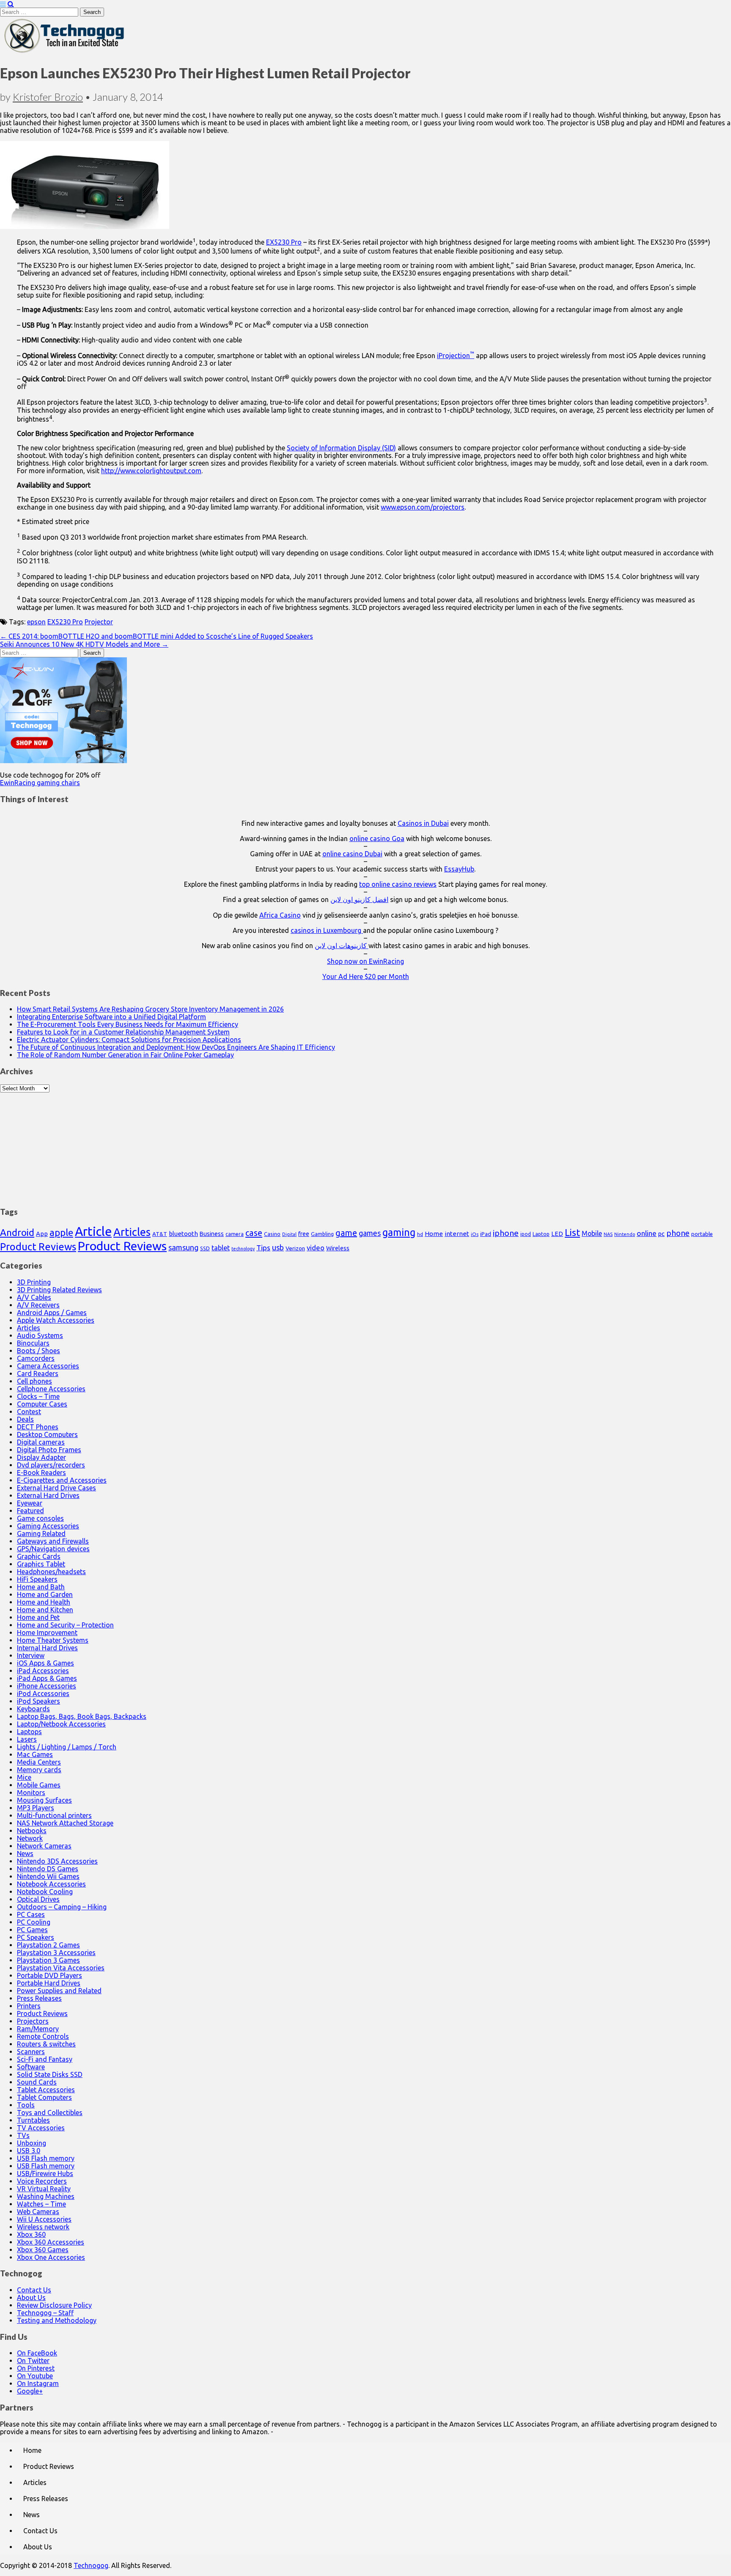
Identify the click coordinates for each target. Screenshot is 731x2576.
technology (243, 1249)
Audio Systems (40, 1335)
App (42, 1234)
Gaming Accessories (48, 1526)
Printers (29, 2006)
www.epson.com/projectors (423, 507)
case (254, 1233)
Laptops (29, 1732)
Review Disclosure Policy (54, 2305)
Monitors (31, 1793)
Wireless (338, 1248)
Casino (272, 1234)
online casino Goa (377, 838)
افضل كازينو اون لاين (359, 899)
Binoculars (33, 1343)
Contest (29, 1412)
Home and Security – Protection (65, 1625)
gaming (399, 1232)
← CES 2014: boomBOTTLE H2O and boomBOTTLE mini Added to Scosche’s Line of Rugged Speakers (157, 636)
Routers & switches (46, 2044)
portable (702, 1234)
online (647, 1233)
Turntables (33, 2120)
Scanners (31, 2052)
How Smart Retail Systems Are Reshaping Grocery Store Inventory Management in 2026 (150, 1009)
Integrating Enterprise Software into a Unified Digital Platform (111, 1017)
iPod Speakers (38, 1701)
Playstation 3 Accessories (56, 1953)
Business (212, 1234)
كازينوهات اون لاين (342, 946)
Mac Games (35, 1754)
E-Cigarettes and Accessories (62, 1480)
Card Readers (38, 1373)
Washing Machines (46, 2196)
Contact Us (34, 2290)
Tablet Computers (44, 2097)
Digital (289, 1234)
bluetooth (183, 1234)
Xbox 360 (31, 2234)
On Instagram (38, 2383)
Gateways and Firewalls (53, 1541)
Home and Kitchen (45, 1610)
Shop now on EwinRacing (365, 961)
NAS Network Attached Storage (65, 1823)
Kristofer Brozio (48, 97)
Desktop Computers (47, 1434)
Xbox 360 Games (43, 2250)
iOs (475, 1234)
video (316, 1248)
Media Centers (39, 1762)
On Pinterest (36, 2368)
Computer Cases (42, 1404)
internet (457, 1234)
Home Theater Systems (53, 1640)
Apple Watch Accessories (56, 1320)
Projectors (33, 2021)
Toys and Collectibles (50, 2113)
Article (93, 1231)
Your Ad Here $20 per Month (366, 976)
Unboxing (32, 2143)
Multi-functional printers (54, 1815)
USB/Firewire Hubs (45, 2173)
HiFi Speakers (37, 1579)
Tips (263, 1248)
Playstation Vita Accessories (61, 1968)
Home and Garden (45, 1594)
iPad (486, 1234)
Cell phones (34, 1381)
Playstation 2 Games (48, 1945)
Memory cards (39, 1770)
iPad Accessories (43, 1671)
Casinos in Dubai (423, 823)
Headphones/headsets (51, 1572)
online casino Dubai (352, 854)
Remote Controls (43, 2036)
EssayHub (459, 869)
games (370, 1233)
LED (557, 1234)
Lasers (27, 1739)
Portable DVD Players (49, 1975)
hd (420, 1234)
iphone (506, 1233)
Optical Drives (38, 1899)
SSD (205, 1248)
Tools (26, 2105)
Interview (31, 1655)
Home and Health (44, 1602)
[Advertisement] (365, 1145)
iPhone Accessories (47, 1686)
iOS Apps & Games (45, 1663)
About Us (31, 2297)
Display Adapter (41, 1457)
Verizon (295, 1248)
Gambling (322, 1234)
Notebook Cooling (45, 1892)
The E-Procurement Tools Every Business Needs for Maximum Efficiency (128, 1024)
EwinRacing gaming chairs (40, 783)
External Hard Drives (48, 1495)
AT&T (160, 1234)
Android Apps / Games (52, 1313)
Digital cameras (41, 1442)
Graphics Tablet (41, 1564)
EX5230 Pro (284, 242)
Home (434, 1234)
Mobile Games (39, 1785)
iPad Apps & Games (47, 1678)
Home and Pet (38, 1617)
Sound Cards (37, 2082)
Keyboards (33, 1709)
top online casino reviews (398, 884)
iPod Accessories (43, 1693)
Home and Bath (41, 1587)
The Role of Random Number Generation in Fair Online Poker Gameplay (125, 1055)
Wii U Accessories (44, 2219)
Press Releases (39, 1998)
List (572, 1232)
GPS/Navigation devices (53, 1549)
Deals (25, 1419)
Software (31, 2067)
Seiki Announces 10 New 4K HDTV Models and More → (84, 644)
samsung (183, 1247)
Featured (30, 1511)
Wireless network (43, 2227)
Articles (132, 1232)
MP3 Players (36, 1808)
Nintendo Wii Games (48, 1876)
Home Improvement (47, 1633)
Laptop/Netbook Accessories (61, 1724)
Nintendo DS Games (48, 1869)
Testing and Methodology (57, 2320)
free (304, 1234)
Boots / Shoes (38, 1351)
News (25, 1853)
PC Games (32, 1930)
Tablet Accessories (46, 2090)
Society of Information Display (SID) (341, 448)
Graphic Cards (39, 1556)
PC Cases (31, 1914)
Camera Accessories (48, 1366)
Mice (24, 1777)
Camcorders (36, 1358)
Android (17, 1232)
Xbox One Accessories (51, 2257)
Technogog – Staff (45, 2313)
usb (278, 1247)
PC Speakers (36, 1937)
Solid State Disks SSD (50, 2074)
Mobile (592, 1233)
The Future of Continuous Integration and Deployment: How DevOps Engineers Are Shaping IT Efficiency (176, 1047)
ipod (526, 1234)
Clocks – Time (38, 1396)
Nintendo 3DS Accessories (57, 1861)
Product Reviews (38, 1247)
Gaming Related (41, 1533)
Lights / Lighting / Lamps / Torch (67, 1747)
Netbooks (32, 1831)
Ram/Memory (38, 2029)
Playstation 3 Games (48, 1960)
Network (30, 1838)
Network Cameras (44, 1846)
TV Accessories (41, 2128)
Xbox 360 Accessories (51, 2242)
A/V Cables (34, 1297)
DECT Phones (38, 1427)
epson (36, 622)
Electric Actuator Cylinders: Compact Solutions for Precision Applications (129, 1040)
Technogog (91, 2565)
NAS (608, 1234)
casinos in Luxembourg (327, 930)
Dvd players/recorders (51, 1465)
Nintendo (625, 1234)
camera (235, 1234)
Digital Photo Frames (49, 1450)
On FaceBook (37, 2353)
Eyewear (30, 1503)
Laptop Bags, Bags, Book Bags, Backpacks (82, 1716)
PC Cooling (34, 1922)
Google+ (30, 2391)
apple (61, 1232)
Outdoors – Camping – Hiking (62, 1907)
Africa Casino (280, 915)
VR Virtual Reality (44, 2189)
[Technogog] (65, 52)
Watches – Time (41, 2204)
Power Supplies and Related (59, 1991)
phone (678, 1233)
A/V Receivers (38, 1305)
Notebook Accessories (51, 1884)
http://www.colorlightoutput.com (151, 471)
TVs (23, 2135)
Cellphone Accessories (51, 1389)
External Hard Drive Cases (56, 1488)
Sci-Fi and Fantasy (45, 2059)
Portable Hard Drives (49, 1983)
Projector (99, 622)
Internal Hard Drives (47, 1648)
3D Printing (34, 1282)
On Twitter (33, 2361)
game (346, 1233)
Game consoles (40, 1518)
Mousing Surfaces (44, 1800)
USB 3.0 (29, 2151)
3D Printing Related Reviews (59, 1290)
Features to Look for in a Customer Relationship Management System (123, 1032)
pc (661, 1234)
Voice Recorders (42, 2181)
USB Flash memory (46, 2158)
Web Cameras (38, 2212)
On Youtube (35, 2376)
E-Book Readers (41, 1473)
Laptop (541, 1234)
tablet (221, 1248)
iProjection (456, 356)
